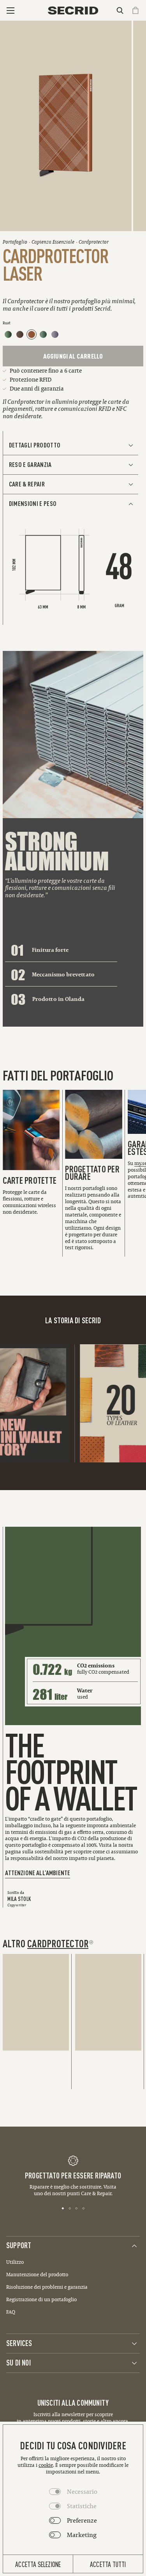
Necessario (82, 2491)
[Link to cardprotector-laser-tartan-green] (43, 334)
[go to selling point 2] (70, 2208)
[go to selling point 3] (77, 2208)
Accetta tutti (108, 2564)
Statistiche (82, 2506)
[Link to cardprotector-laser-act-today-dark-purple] (55, 334)
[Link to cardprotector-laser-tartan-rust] (32, 334)
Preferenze (82, 2520)
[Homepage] (73, 11)
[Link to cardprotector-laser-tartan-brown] (20, 334)
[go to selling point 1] (63, 2208)
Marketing (82, 2535)
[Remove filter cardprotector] (91, 1942)
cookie (46, 2465)
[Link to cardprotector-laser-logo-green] (8, 334)
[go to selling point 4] (84, 2208)
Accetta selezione (38, 2564)
